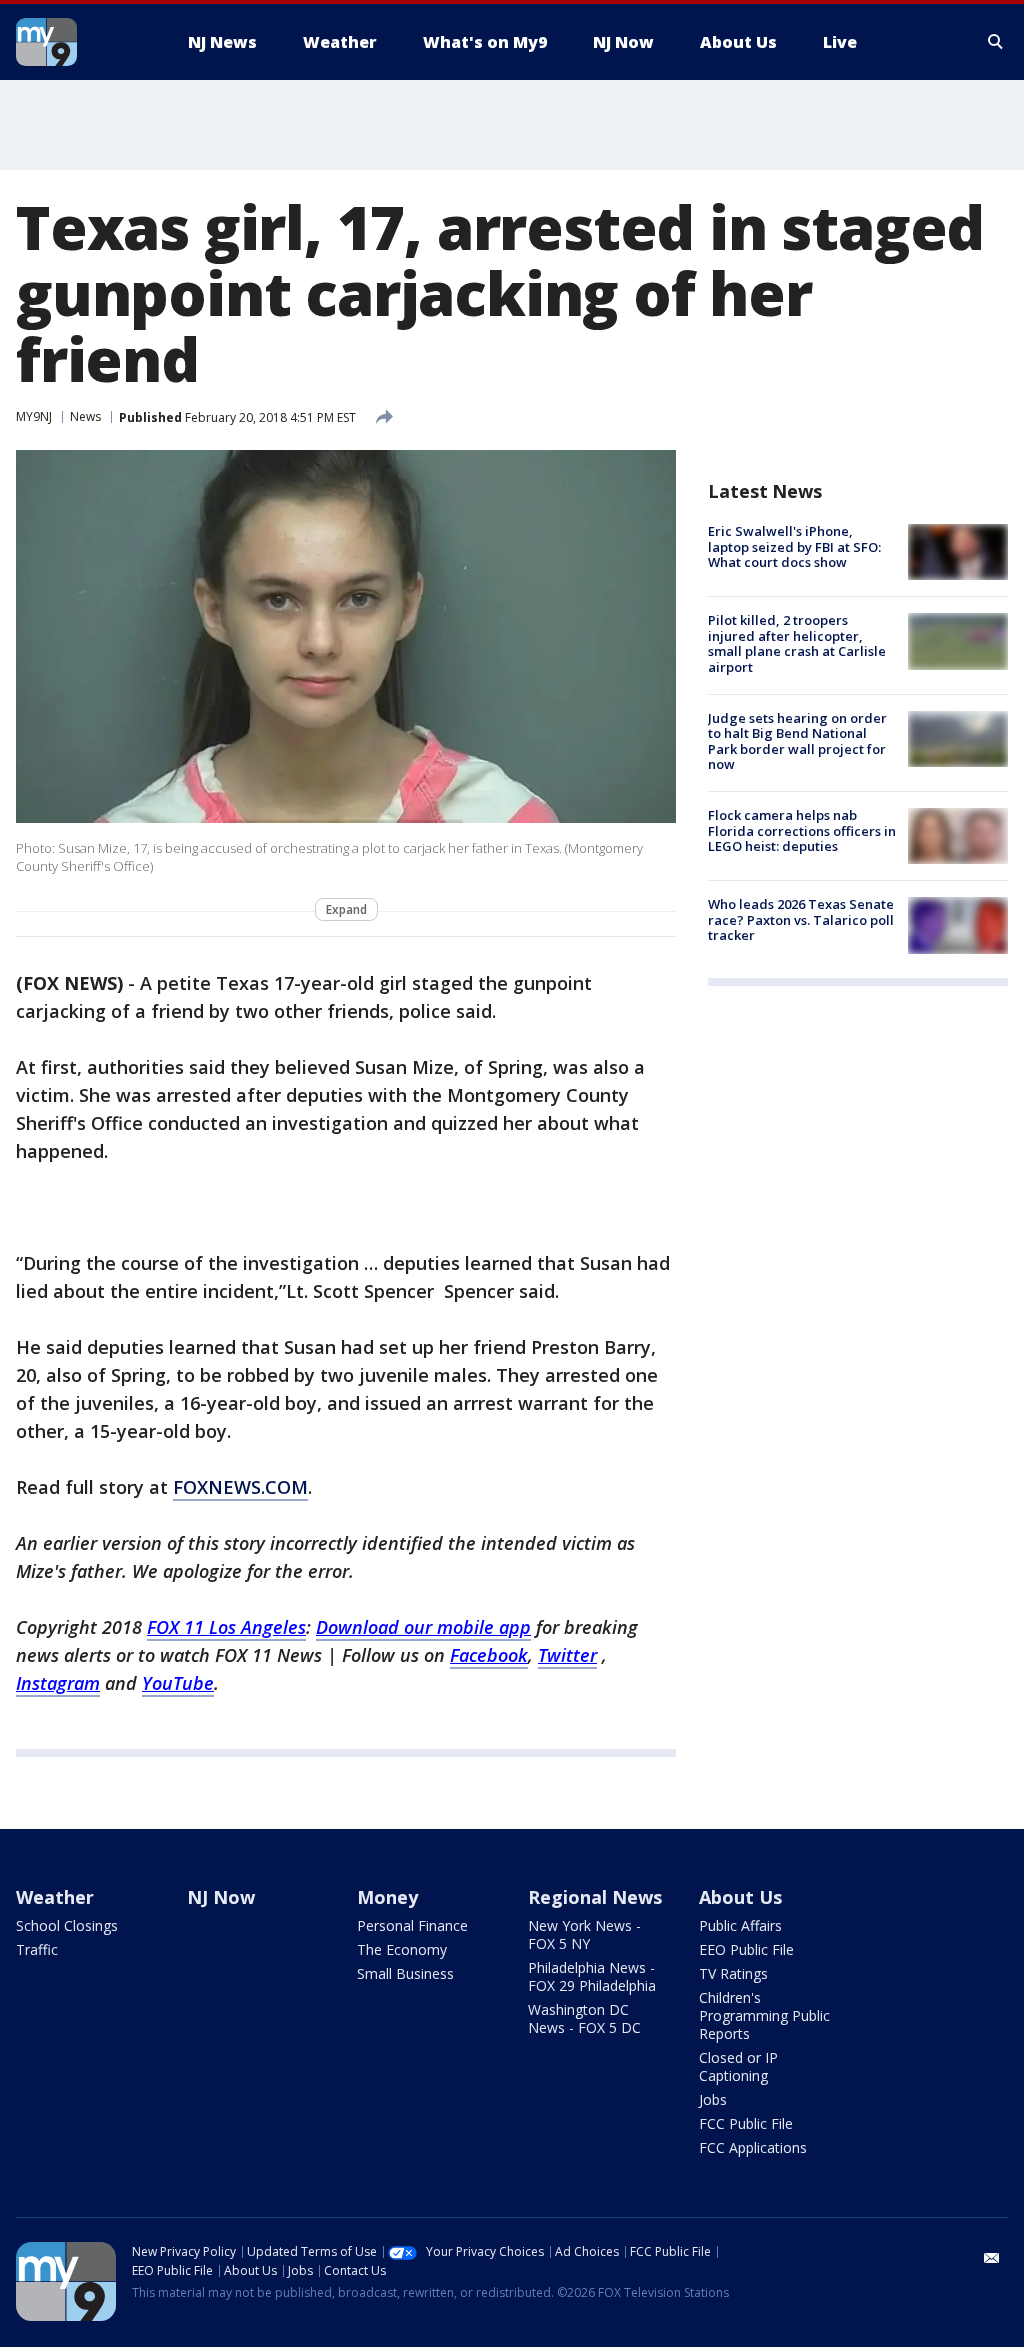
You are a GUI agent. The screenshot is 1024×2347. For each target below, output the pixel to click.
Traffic (37, 1949)
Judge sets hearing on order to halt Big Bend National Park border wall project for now (797, 741)
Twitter (567, 1655)
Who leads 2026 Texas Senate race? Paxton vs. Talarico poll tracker (801, 919)
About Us (740, 1897)
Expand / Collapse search (996, 42)
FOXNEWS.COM (240, 1487)
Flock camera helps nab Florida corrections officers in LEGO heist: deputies (802, 830)
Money (387, 1897)
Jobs (713, 2099)
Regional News (595, 1897)
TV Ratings (733, 1973)
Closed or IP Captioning (738, 2066)
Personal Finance (412, 1925)
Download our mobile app (423, 1627)
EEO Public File (746, 1949)
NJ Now (221, 1897)
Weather (55, 1897)
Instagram (58, 1683)
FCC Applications (753, 2147)
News (85, 416)
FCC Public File (746, 2123)
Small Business (405, 1973)
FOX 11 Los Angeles (226, 1627)
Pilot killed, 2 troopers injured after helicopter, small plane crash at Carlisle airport (797, 643)
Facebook (489, 1655)
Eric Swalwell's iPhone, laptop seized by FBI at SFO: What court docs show (794, 546)
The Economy (402, 1949)
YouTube (178, 1683)
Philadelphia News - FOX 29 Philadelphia (592, 1976)
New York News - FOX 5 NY (584, 1934)
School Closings (67, 1925)
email (992, 2258)
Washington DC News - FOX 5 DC (584, 2018)
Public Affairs (740, 1925)
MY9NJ (34, 416)
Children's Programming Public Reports (764, 2015)
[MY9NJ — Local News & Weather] (82, 42)
